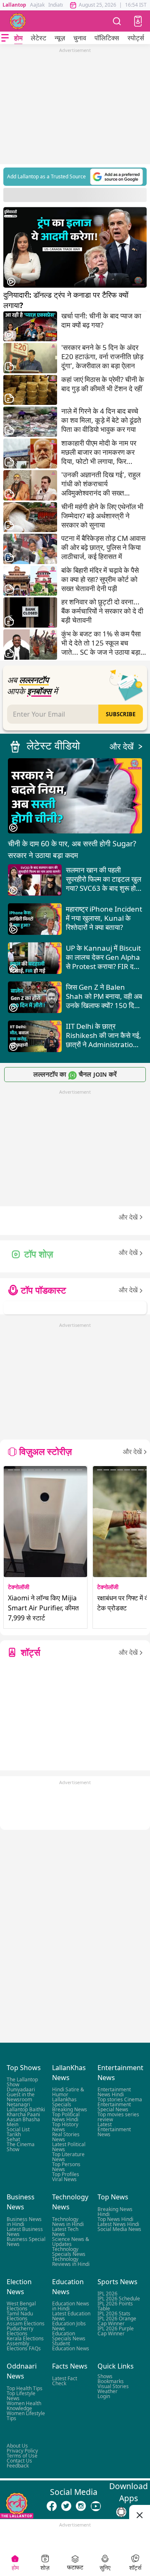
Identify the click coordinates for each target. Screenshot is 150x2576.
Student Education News (71, 2346)
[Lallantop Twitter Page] (66, 2506)
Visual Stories (113, 2386)
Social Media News (119, 2229)
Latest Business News (25, 2232)
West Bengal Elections (21, 2306)
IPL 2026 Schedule (119, 2299)
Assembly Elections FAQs (24, 2346)
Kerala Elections (25, 2339)
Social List (18, 2130)
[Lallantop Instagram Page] (81, 2506)
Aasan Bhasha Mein (23, 2122)
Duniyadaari (21, 2090)
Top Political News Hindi (66, 2117)
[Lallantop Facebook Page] (52, 2506)
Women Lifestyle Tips (26, 2416)
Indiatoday (61, 5)
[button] (138, 21)
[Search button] (117, 21)
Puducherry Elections (20, 2331)
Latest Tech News (65, 2232)
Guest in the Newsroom (21, 2097)
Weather (107, 2391)
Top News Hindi (115, 2219)
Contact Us (19, 2461)
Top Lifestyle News (21, 2396)
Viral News (64, 2180)
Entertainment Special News (114, 2107)
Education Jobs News (69, 2326)
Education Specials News (69, 2336)
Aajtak (37, 5)
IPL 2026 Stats (114, 2314)
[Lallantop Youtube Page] (96, 2506)
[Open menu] (5, 38)
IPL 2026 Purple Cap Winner (116, 2331)
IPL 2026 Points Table (115, 2306)
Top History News (65, 2127)
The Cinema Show (21, 2147)
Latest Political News (69, 2147)
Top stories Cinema (120, 2100)
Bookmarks (111, 2381)
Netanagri (18, 2105)
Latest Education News (71, 2316)
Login (104, 2396)
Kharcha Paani (23, 2115)
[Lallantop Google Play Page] (121, 2512)
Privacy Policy (22, 2451)
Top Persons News (66, 2167)
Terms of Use (22, 2456)
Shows (105, 2376)
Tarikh (14, 2135)
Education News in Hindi (71, 2306)
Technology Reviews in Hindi (71, 2262)
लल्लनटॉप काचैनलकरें (75, 1074)
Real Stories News (66, 2137)
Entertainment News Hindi (114, 2092)
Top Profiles (66, 2175)
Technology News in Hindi (68, 2222)
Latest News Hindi (118, 2224)
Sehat (13, 2140)
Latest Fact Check (65, 2381)
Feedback (18, 2466)
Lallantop (14, 5)
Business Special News (26, 2242)
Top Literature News (68, 2157)
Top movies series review (118, 2117)
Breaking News (70, 2110)
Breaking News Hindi (115, 2212)
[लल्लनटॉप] (18, 21)
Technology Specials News (69, 2252)
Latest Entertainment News (114, 2130)
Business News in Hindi (24, 2222)
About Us (17, 2446)
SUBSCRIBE (121, 714)
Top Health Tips (25, 2388)
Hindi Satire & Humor (68, 2092)
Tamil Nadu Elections (20, 2316)
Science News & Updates (71, 2242)
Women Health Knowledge (24, 2406)
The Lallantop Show (22, 2082)
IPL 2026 (107, 2294)
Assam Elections (26, 2324)
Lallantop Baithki (26, 2110)
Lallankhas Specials (64, 2102)
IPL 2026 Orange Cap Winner (117, 2321)
